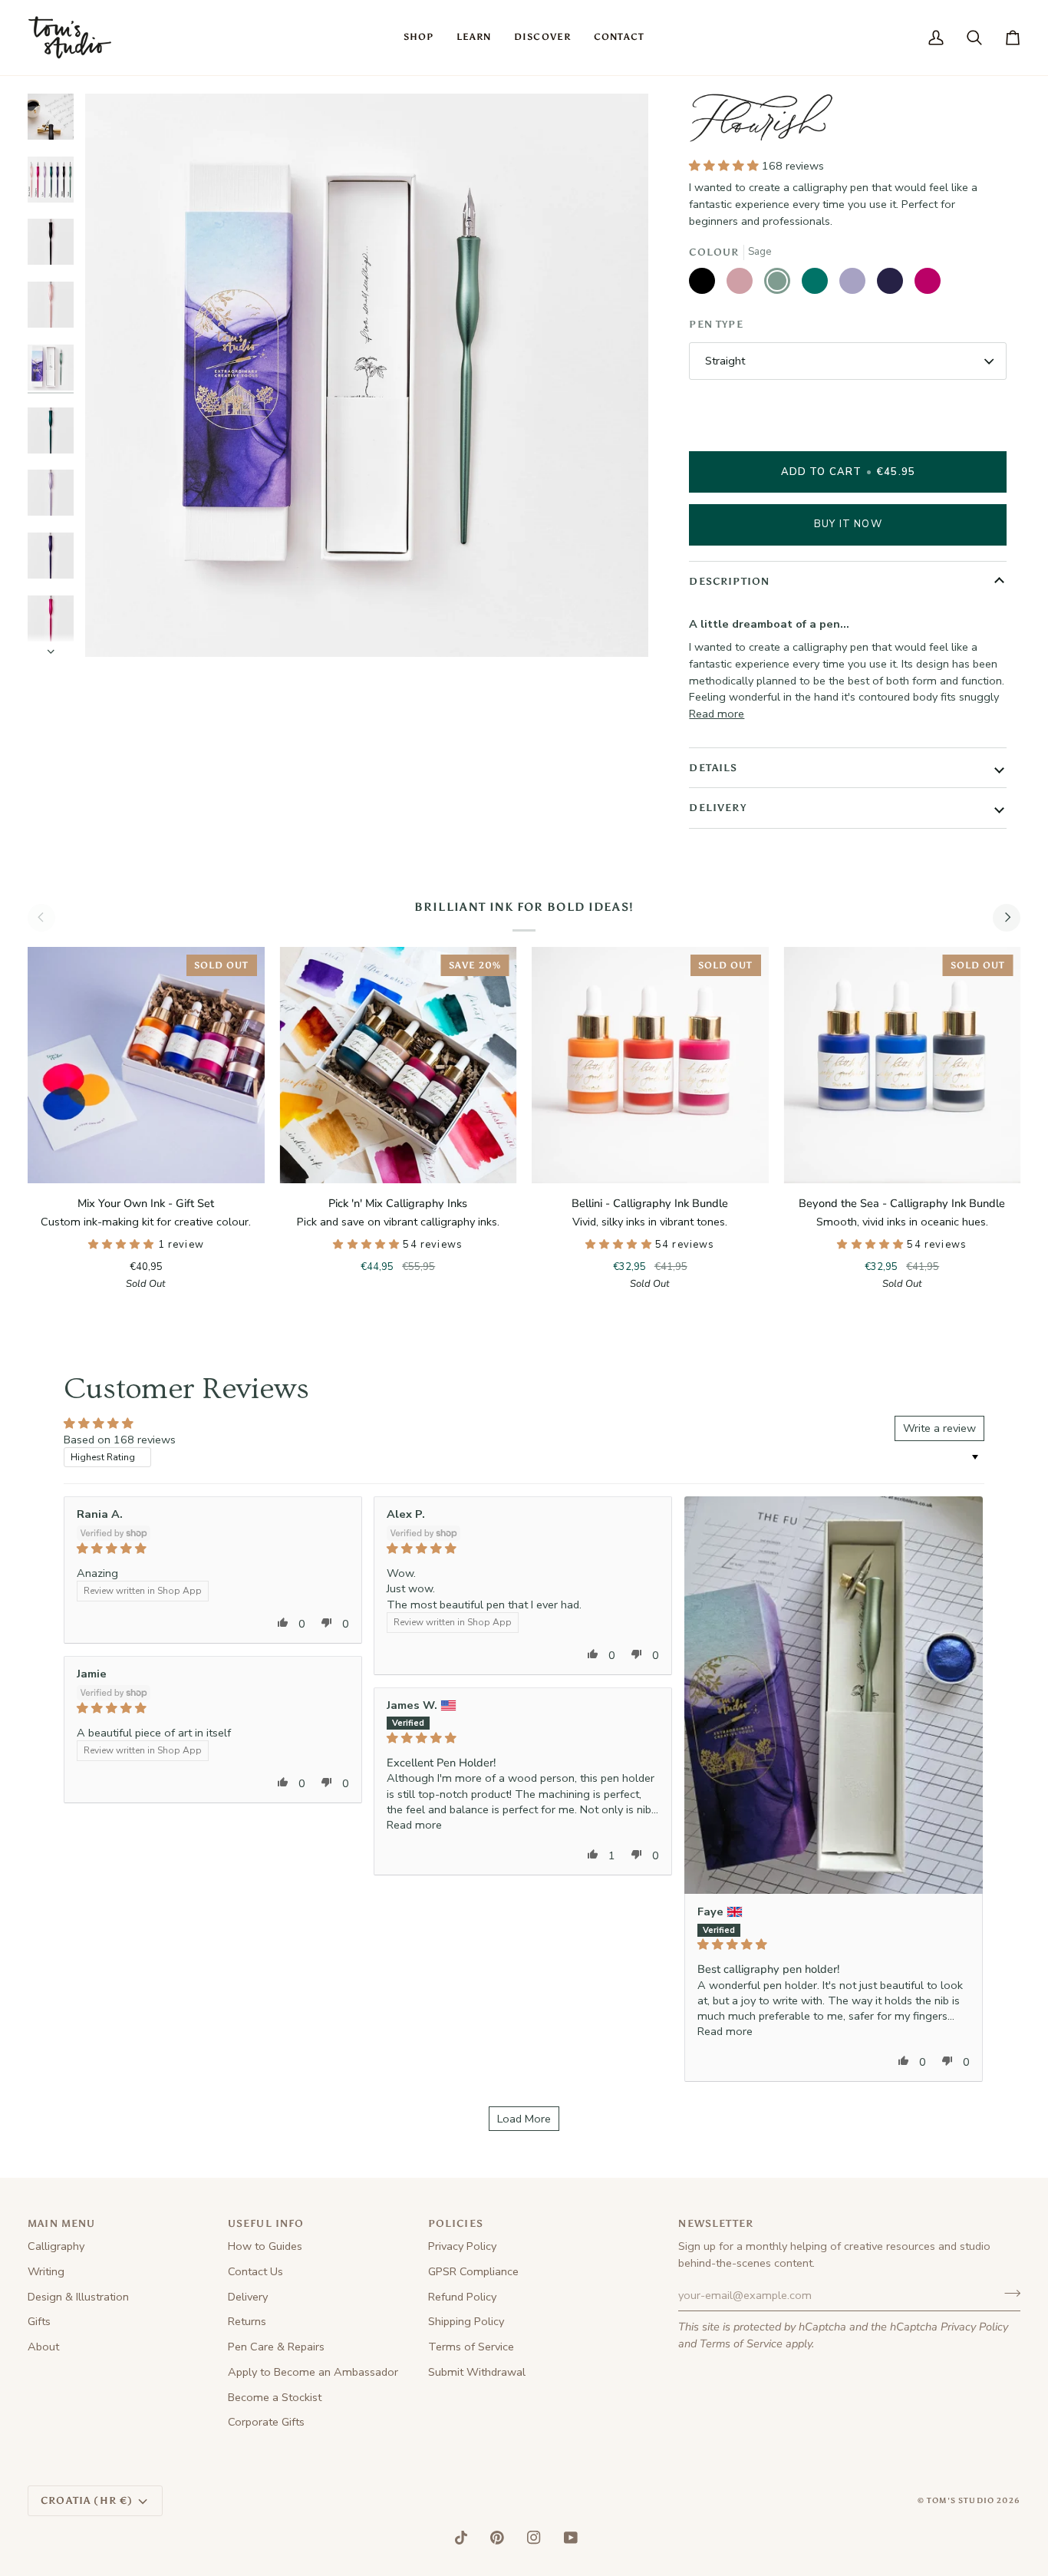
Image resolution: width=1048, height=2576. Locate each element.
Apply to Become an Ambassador (313, 2372)
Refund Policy (462, 2297)
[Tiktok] (461, 2538)
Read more (717, 714)
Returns (247, 2321)
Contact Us (255, 2271)
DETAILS (713, 768)
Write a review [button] (939, 1428)
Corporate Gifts (266, 2422)
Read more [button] (725, 2031)
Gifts (39, 2321)
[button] (419, 38)
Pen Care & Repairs (276, 2347)
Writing (46, 2271)
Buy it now (848, 524)
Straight (725, 361)
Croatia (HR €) (87, 2500)
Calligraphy (56, 2246)
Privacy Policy (974, 2327)
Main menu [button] (62, 2223)
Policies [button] (456, 2223)
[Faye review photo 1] (834, 1695)
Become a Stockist (275, 2397)
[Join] (1008, 2294)
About (43, 2347)
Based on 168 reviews (120, 1440)
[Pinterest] (497, 2538)
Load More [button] (524, 2119)
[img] (213, 1549)
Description (729, 581)
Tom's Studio (961, 2501)
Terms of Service (741, 2343)
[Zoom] (114, 628)
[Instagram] (534, 2538)
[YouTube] (571, 2538)
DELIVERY (717, 808)
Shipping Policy (466, 2321)
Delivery (248, 2297)
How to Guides (265, 2246)
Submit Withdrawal (477, 2372)
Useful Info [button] (266, 2223)
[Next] (1007, 918)
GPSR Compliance (473, 2271)
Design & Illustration (78, 2297)
